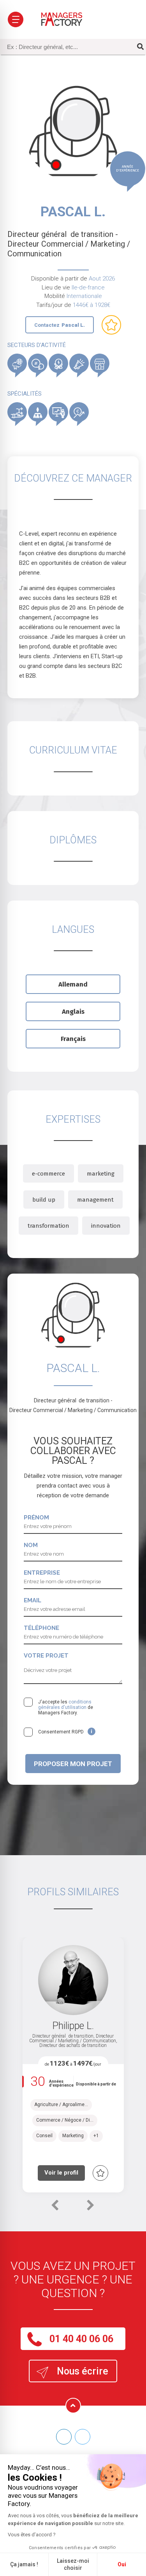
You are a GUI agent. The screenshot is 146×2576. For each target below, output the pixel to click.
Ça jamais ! (24, 2564)
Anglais (73, 1012)
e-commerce (48, 1174)
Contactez (60, 325)
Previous (55, 2209)
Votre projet (46, 1656)
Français (73, 1039)
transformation (48, 1226)
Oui (122, 2564)
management (95, 1200)
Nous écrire (83, 2371)
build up (44, 1200)
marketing (101, 1174)
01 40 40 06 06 (81, 2339)
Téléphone (41, 1628)
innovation (106, 1226)
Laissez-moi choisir (73, 2564)
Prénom (36, 1518)
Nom (31, 1545)
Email (33, 1600)
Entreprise (42, 1573)
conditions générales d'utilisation (65, 1705)
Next (91, 2209)
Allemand (73, 984)
